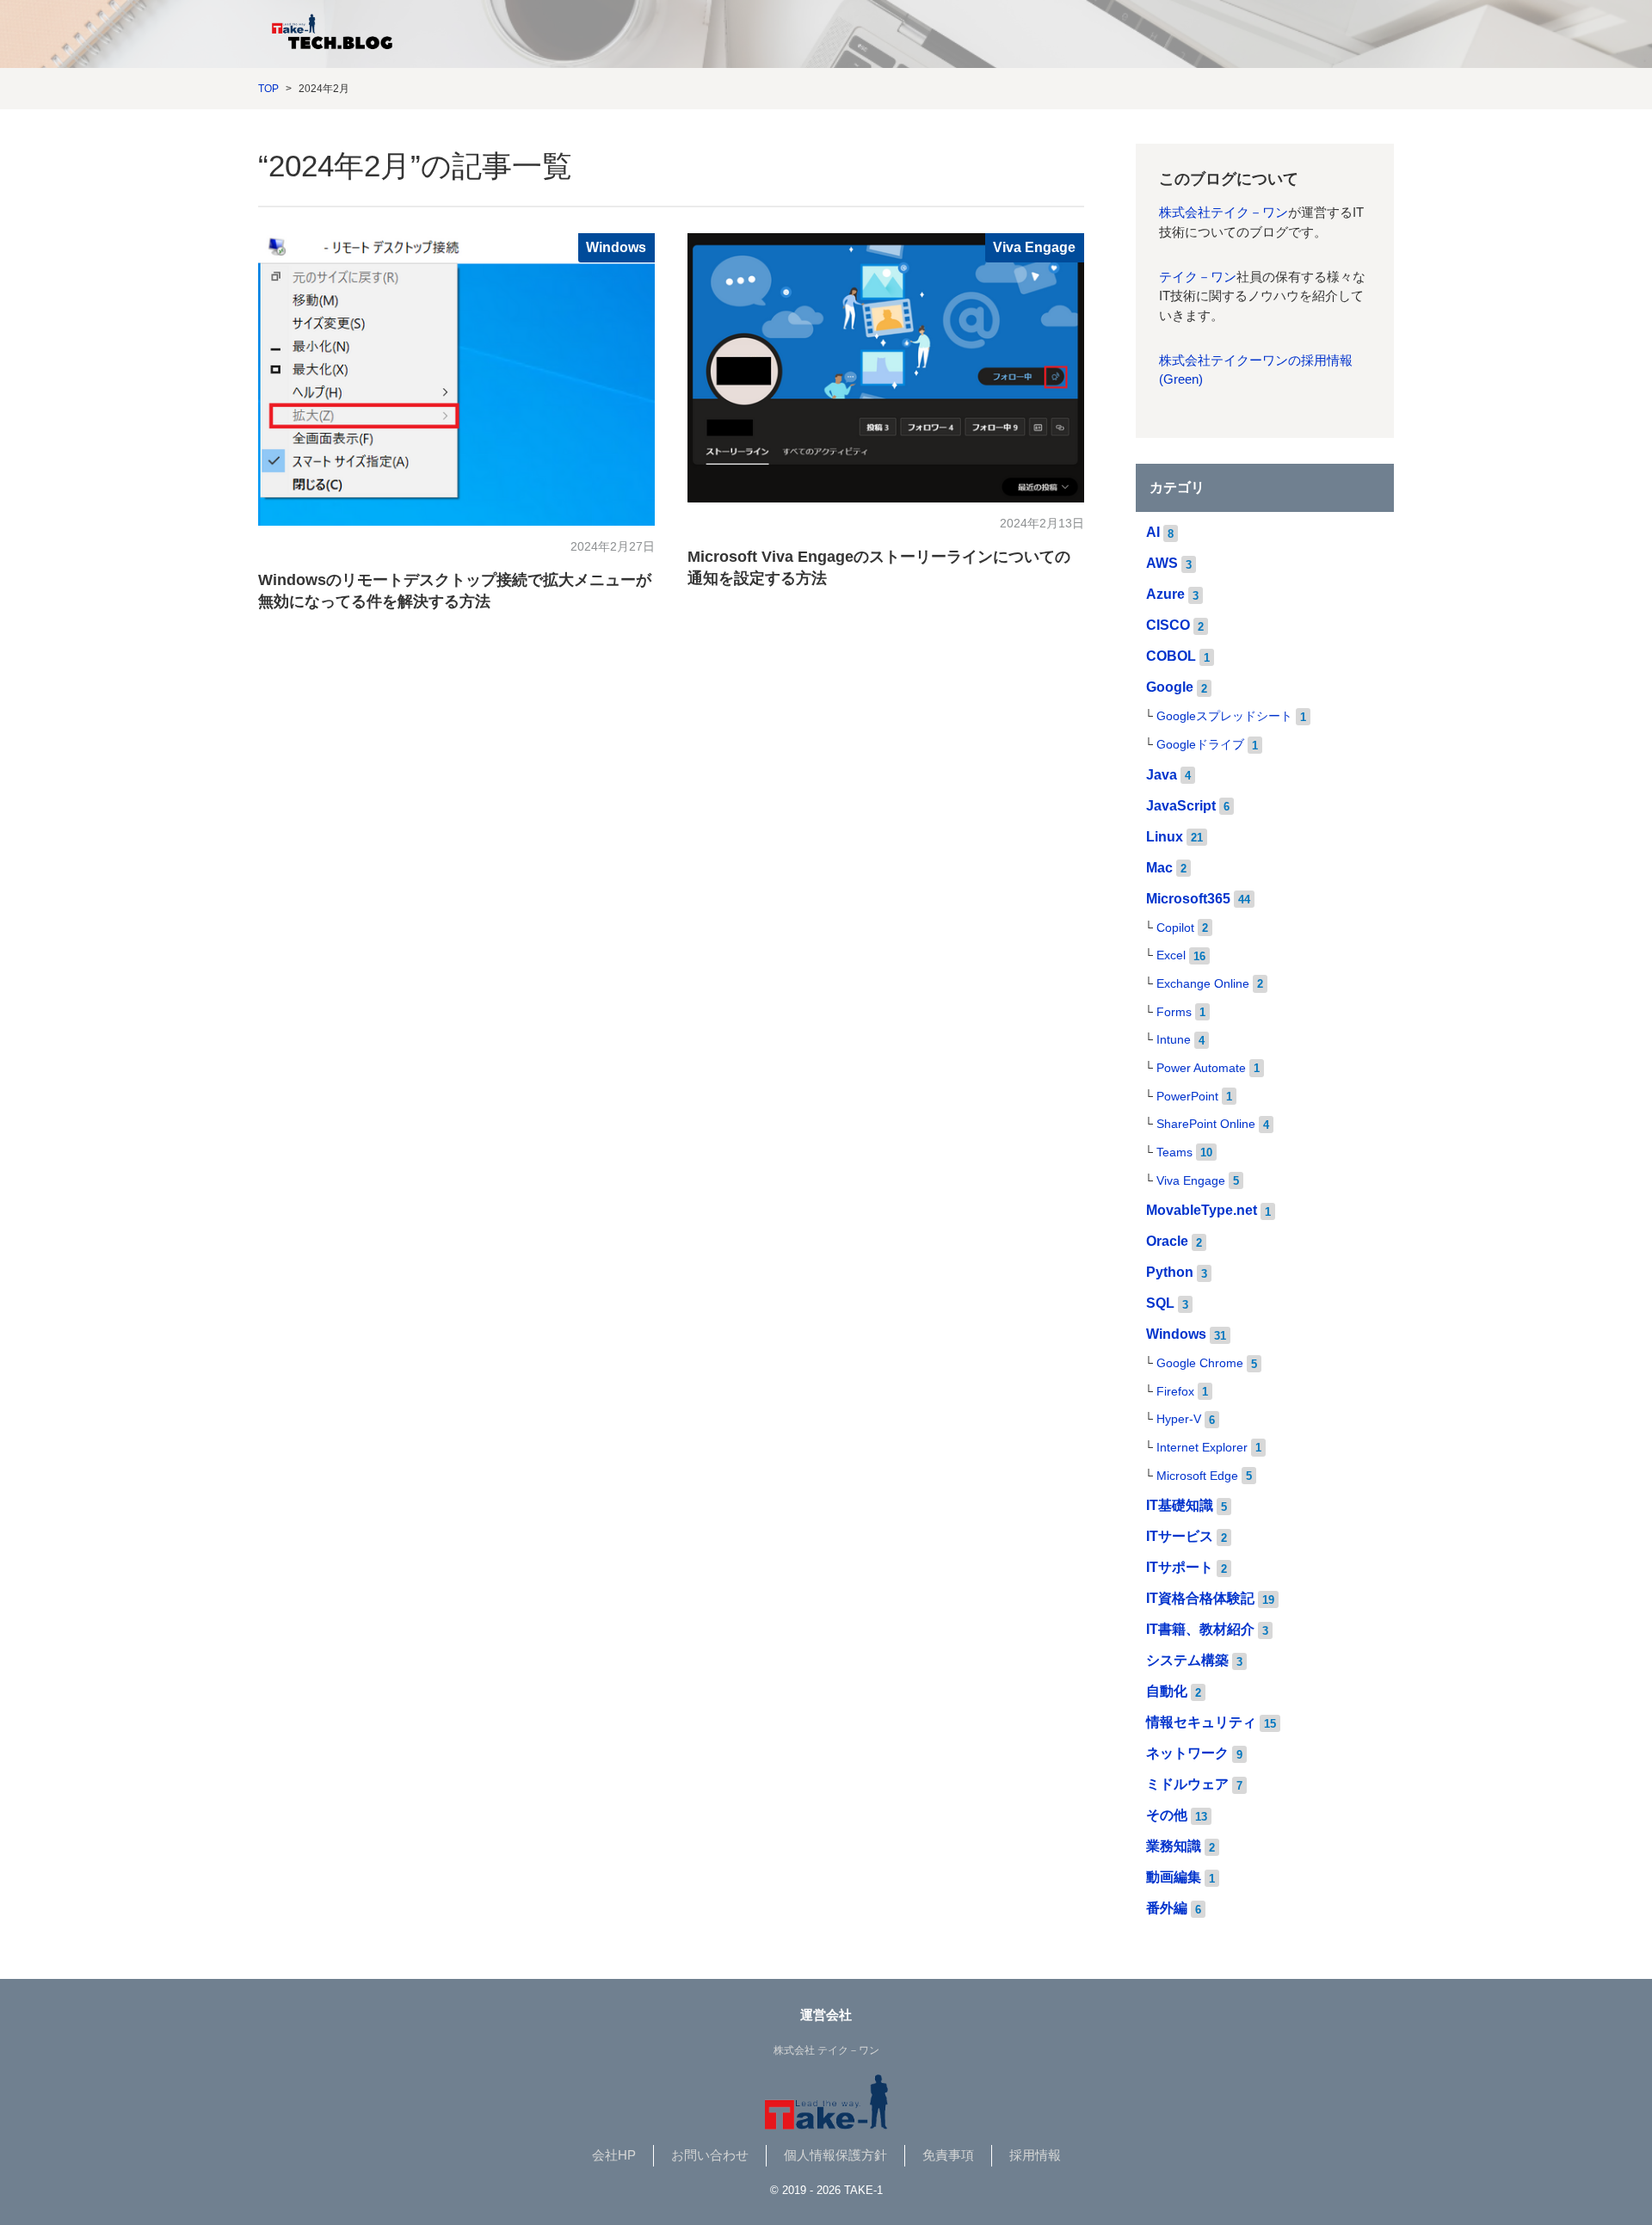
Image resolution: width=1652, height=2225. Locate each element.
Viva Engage (1034, 247)
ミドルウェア (1187, 1784)
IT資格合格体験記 (1200, 1598)
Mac (1159, 868)
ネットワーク (1187, 1753)
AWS (1162, 563)
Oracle (1167, 1241)
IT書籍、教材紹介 (1200, 1629)
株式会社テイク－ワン (1224, 213)
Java (1162, 775)
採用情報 (1035, 2155)
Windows (616, 247)
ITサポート (1180, 1567)
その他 (1167, 1815)
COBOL (1171, 656)
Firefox (1175, 1392)
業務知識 (1174, 1846)
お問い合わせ (710, 2155)
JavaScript (1181, 806)
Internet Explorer (1202, 1448)
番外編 (1167, 1908)
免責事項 (948, 2155)
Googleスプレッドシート (1224, 716)
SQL (1160, 1303)
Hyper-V (1179, 1419)
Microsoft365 (1188, 899)
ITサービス (1180, 1536)
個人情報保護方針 (835, 2155)
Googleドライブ (1200, 745)
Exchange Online (1203, 984)
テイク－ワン (1198, 277)
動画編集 (1174, 1877)
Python (1170, 1272)
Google (1170, 687)
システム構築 (1187, 1660)
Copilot (1175, 928)
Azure (1165, 594)
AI (1153, 532)
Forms (1174, 1012)
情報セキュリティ (1201, 1722)
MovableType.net (1202, 1210)
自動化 (1167, 1691)
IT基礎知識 (1180, 1505)
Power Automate (1201, 1068)
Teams (1174, 1153)
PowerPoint (1187, 1097)
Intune (1174, 1040)
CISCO (1168, 625)
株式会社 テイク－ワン (826, 2050)
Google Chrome (1200, 1363)
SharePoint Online (1206, 1124)
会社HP (614, 2155)
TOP (268, 89)
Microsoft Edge (1197, 1476)
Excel (1171, 955)
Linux (1165, 837)
